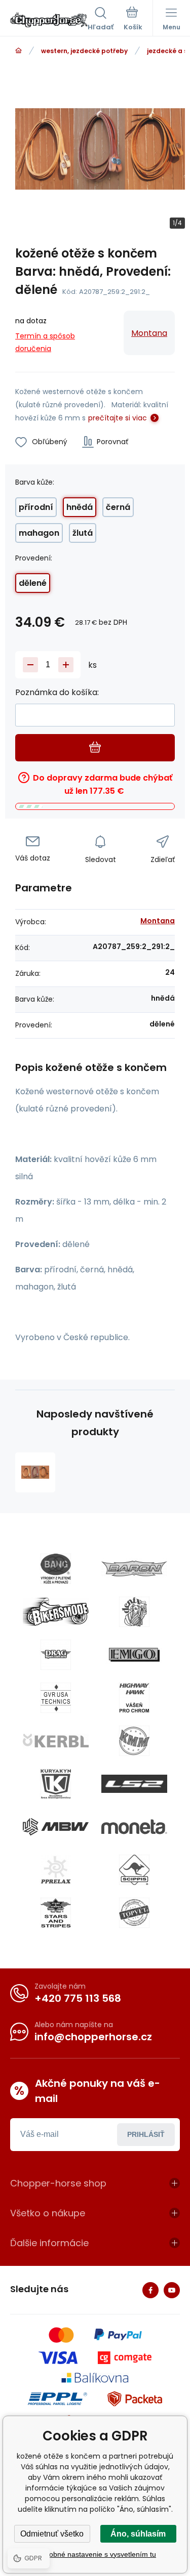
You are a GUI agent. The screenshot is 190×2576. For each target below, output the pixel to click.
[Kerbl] (56, 1741)
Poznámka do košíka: (57, 692)
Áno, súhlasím (138, 2534)
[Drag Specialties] (56, 1655)
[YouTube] (172, 2290)
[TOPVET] (134, 1913)
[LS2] (134, 1784)
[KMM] (134, 1741)
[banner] (49, 20)
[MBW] (56, 1827)
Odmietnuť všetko (52, 2534)
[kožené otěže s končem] (35, 1472)
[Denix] (134, 1612)
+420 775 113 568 (78, 1998)
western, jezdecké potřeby (84, 51)
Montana (149, 333)
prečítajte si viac (118, 418)
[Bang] (56, 1569)
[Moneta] (134, 1827)
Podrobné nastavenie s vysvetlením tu (95, 2554)
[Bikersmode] (56, 1612)
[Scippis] (134, 1870)
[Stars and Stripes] (56, 1913)
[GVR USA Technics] (56, 1698)
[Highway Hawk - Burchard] (134, 1698)
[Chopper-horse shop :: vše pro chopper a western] (18, 51)
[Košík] (133, 20)
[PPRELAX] (56, 1870)
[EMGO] (134, 1655)
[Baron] (134, 1569)
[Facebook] (150, 2290)
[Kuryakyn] (56, 1784)
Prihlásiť (146, 2134)
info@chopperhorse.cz (93, 2037)
